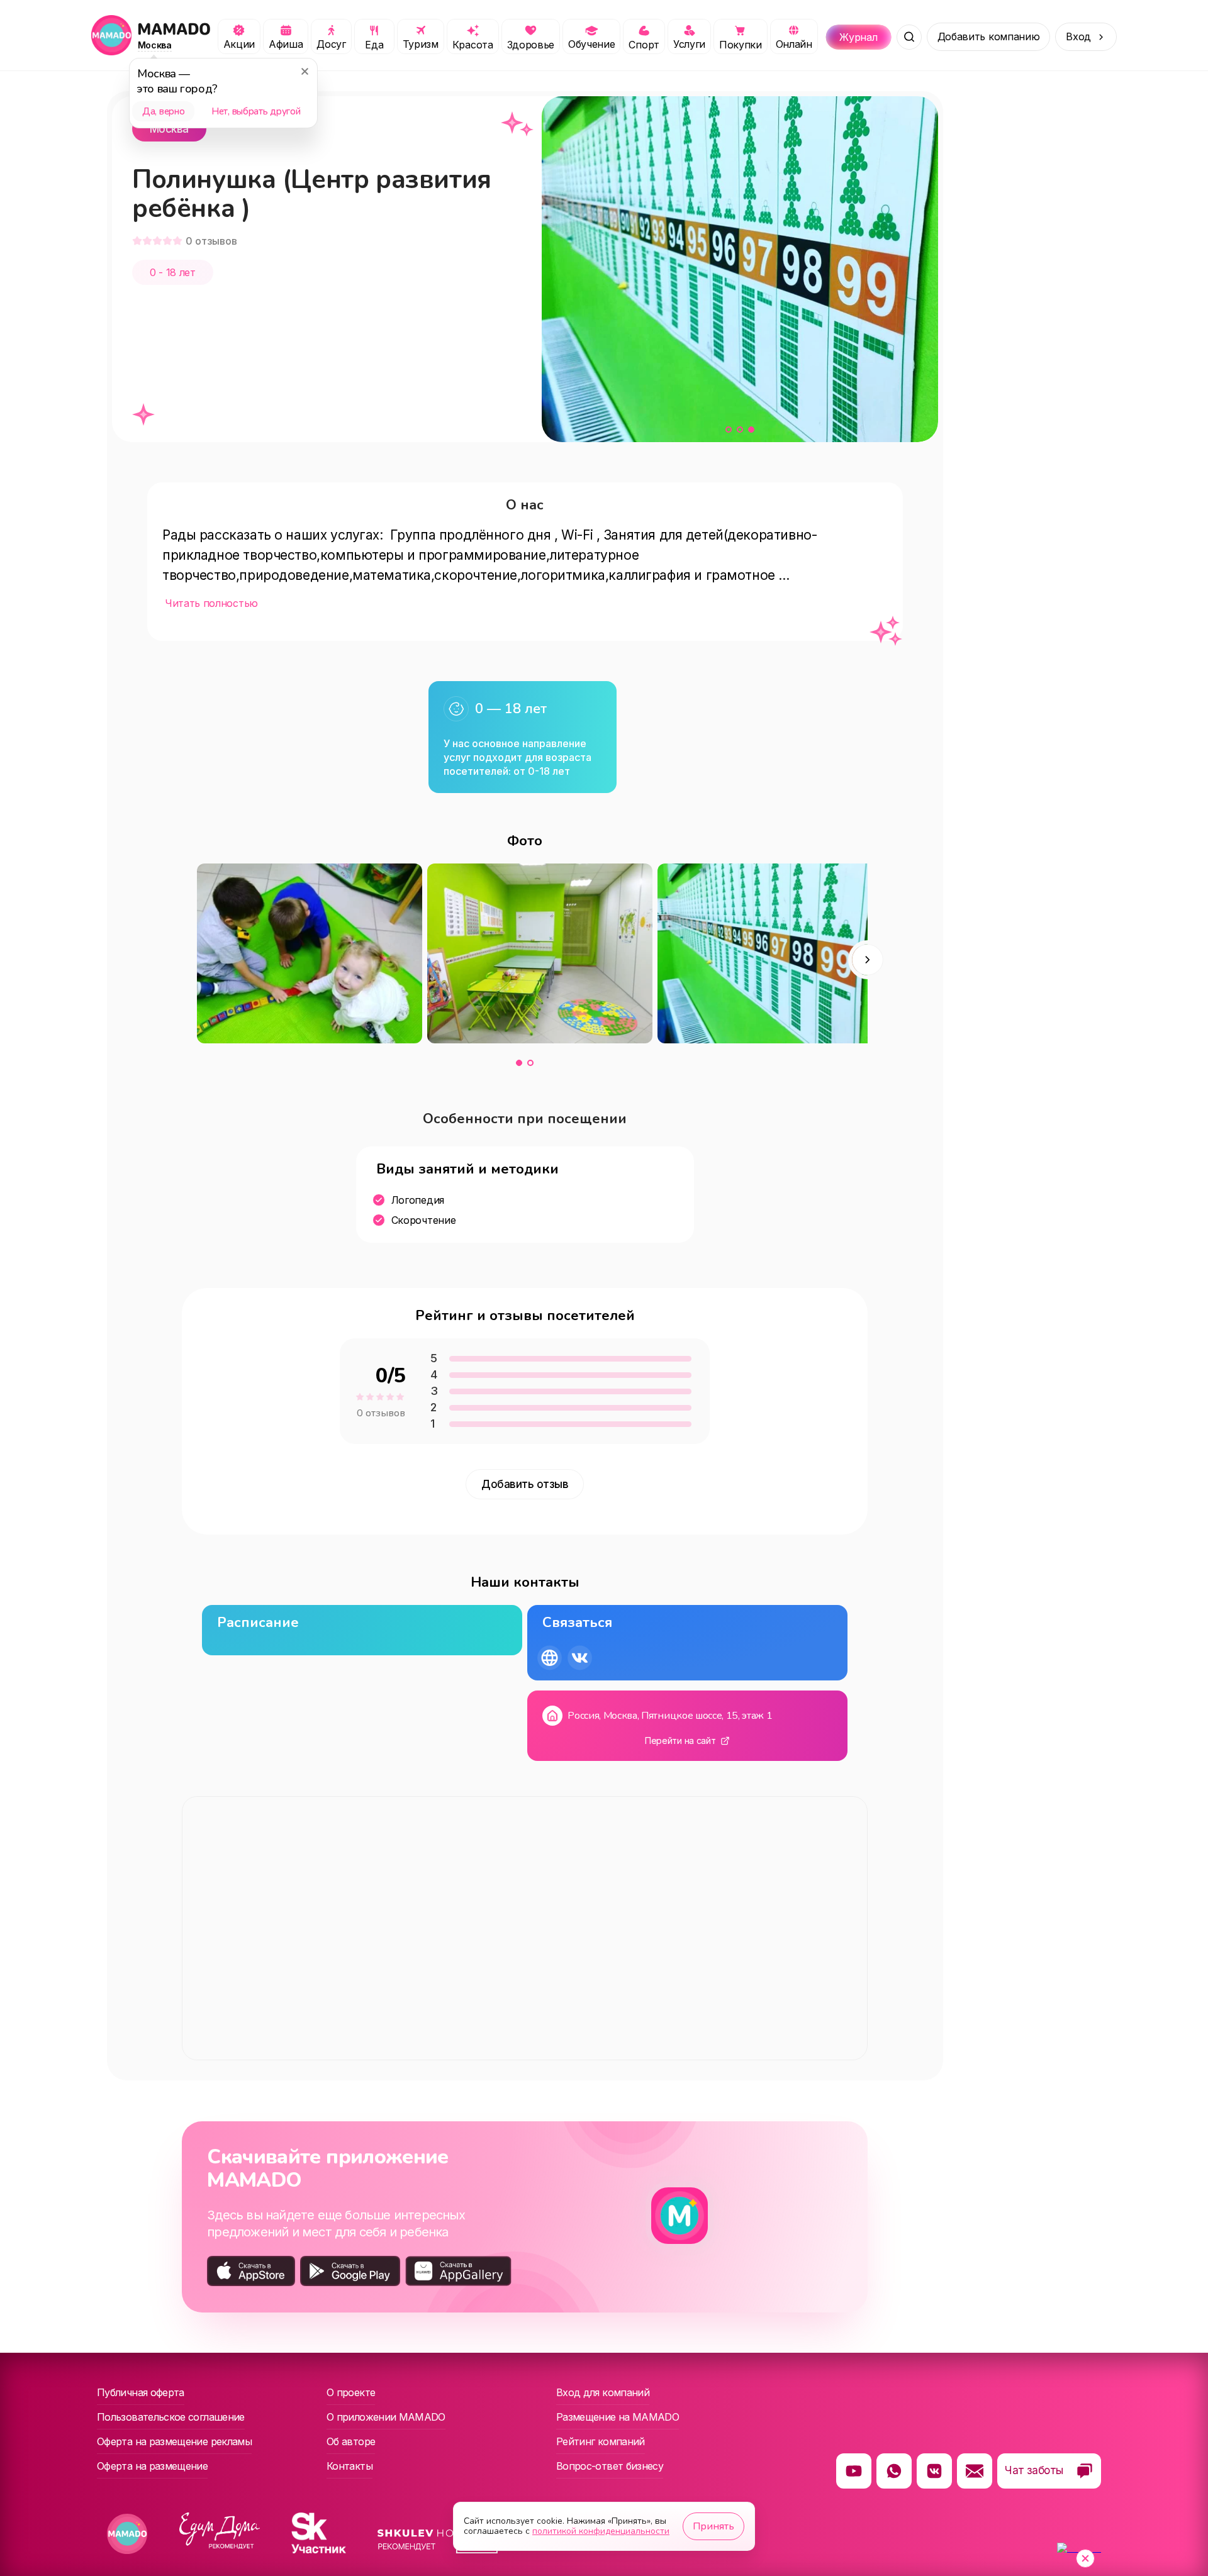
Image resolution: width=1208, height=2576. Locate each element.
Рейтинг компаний (601, 2441)
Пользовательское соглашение (171, 2417)
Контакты (350, 2466)
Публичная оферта (141, 2392)
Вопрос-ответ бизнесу (610, 2466)
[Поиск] (909, 37)
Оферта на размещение (152, 2466)
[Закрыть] (305, 71)
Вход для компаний (603, 2392)
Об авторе (351, 2441)
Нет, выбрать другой (256, 111)
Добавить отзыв (525, 1484)
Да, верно (163, 111)
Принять (713, 2526)
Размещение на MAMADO (618, 2417)
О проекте (351, 2392)
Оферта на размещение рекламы (174, 2441)
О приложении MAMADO (386, 2417)
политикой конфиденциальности (601, 2531)
